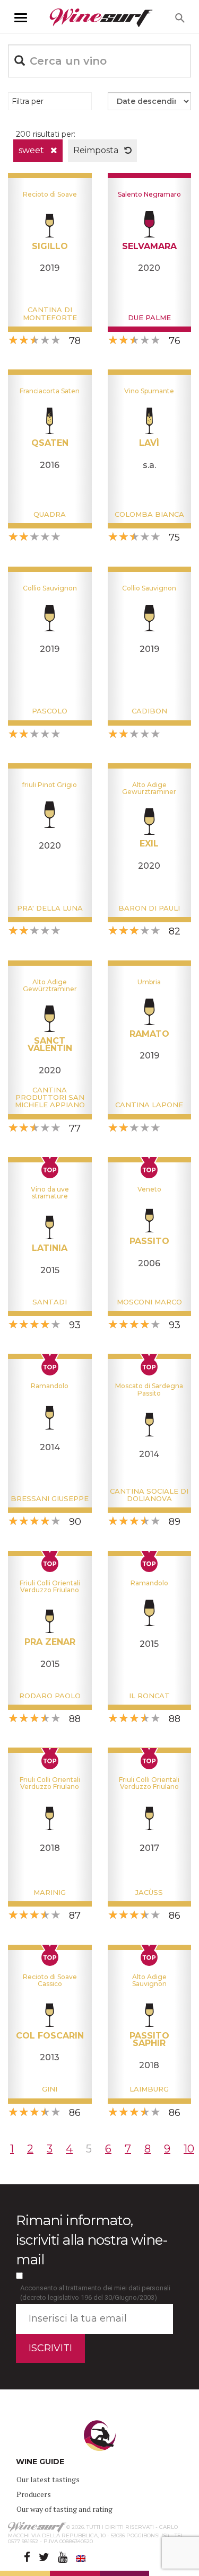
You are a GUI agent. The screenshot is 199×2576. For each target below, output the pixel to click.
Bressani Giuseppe (50, 1498)
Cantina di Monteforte (50, 313)
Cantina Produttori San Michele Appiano (50, 1097)
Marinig (50, 1892)
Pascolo (50, 711)
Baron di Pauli (149, 908)
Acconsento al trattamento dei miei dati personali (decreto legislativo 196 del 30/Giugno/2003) (95, 2293)
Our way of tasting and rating (64, 2509)
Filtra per (28, 101)
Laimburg (149, 2089)
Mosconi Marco (149, 1302)
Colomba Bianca (149, 514)
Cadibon (149, 711)
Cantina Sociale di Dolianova (149, 1495)
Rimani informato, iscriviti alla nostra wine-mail (92, 2240)
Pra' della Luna (50, 908)
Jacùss (149, 1892)
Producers (34, 2494)
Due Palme (149, 317)
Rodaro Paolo (50, 1696)
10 (189, 2149)
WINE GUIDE (40, 2462)
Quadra (50, 514)
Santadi (50, 1302)
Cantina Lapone (149, 1105)
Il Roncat (149, 1696)
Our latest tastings (48, 2479)
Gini (50, 2089)
